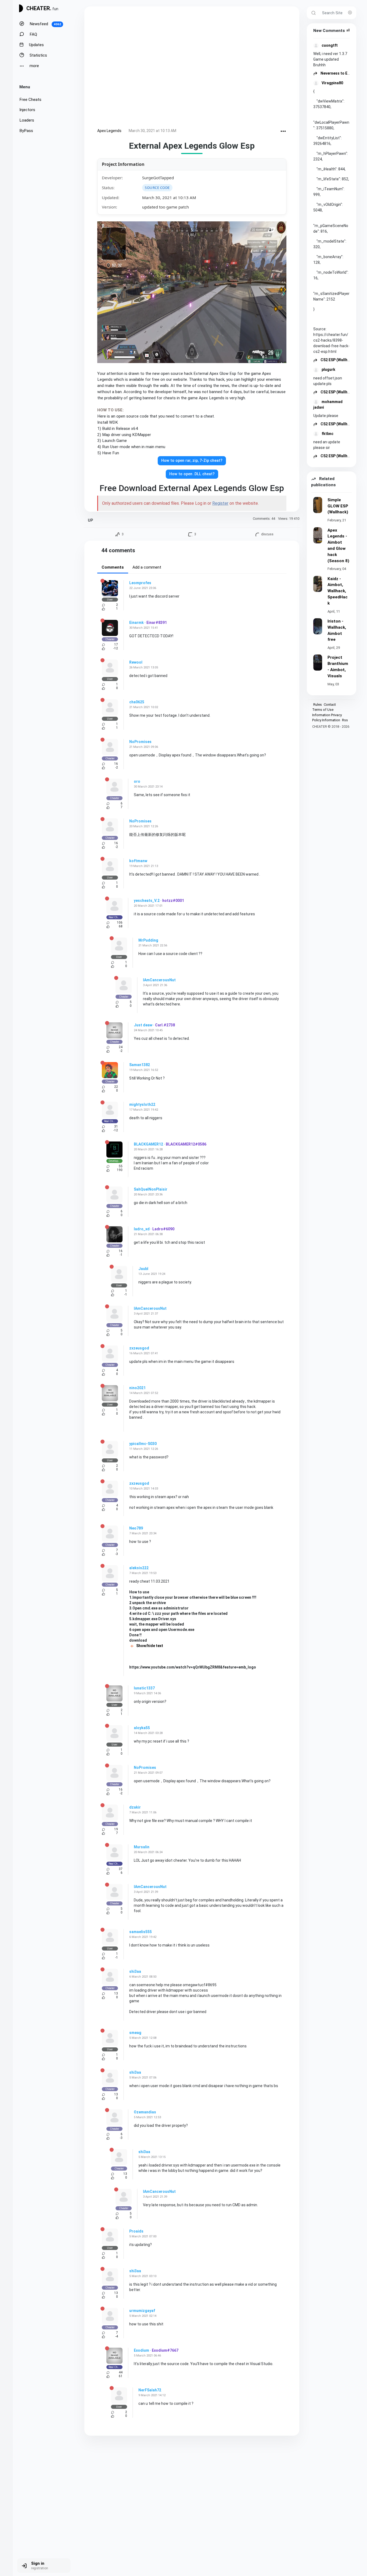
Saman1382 (140, 1065)
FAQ (33, 34)
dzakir (135, 1807)
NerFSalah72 (150, 2390)
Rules (318, 705)
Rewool (136, 662)
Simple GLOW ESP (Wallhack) (338, 506)
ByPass (26, 131)
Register (220, 503)
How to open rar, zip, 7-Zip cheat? (192, 461)
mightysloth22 (142, 1104)
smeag (135, 2033)
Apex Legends (109, 131)
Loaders (27, 120)
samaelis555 (141, 1932)
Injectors (27, 110)
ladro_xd (142, 1229)
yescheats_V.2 (147, 901)
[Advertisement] (192, 68)
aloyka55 (142, 1728)
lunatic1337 (144, 1688)
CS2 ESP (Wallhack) (337, 360)
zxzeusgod (139, 1348)
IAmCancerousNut (159, 980)
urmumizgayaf (142, 2311)
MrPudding (148, 940)
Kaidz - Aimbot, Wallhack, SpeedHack (338, 591)
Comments (113, 567)
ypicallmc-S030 (143, 1444)
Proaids (136, 2231)
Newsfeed (45, 24)
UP (90, 520)
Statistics (38, 55)
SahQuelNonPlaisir (151, 1189)
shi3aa (135, 1971)
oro (137, 781)
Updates (36, 45)
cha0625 (137, 702)
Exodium (141, 2350)
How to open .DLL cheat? (192, 474)
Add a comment (147, 567)
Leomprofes (140, 583)
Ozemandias (145, 2112)
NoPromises (140, 742)
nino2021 (137, 1388)
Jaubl (143, 1269)
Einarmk (136, 623)
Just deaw (143, 1025)
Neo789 (136, 1528)
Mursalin (142, 1847)
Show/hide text (149, 1646)
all (348, 30)
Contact (330, 705)
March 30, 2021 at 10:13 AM (152, 131)
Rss (345, 720)
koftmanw (138, 861)
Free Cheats (30, 100)
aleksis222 (139, 1568)
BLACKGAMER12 (148, 1144)
